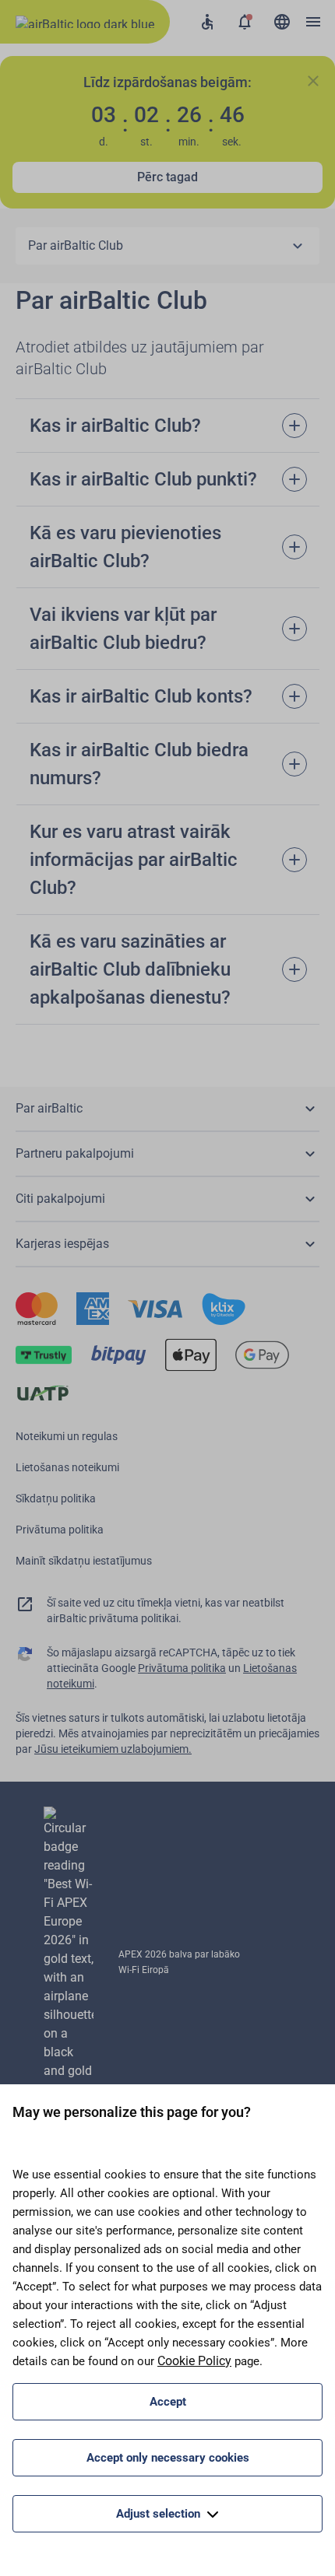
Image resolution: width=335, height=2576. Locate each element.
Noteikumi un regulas (67, 1436)
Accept (168, 2402)
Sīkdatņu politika (56, 1498)
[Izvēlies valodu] (282, 22)
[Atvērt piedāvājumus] (245, 22)
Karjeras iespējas (62, 1244)
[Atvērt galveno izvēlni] (313, 22)
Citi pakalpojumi (60, 1199)
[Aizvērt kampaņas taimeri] (313, 81)
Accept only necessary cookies (168, 2458)
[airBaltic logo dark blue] (85, 22)
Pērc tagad (167, 177)
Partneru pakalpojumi (75, 1153)
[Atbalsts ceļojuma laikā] (207, 22)
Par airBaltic (49, 1108)
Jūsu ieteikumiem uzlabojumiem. (113, 1749)
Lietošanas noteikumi (67, 1467)
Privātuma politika (60, 1530)
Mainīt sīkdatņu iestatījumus (84, 1561)
